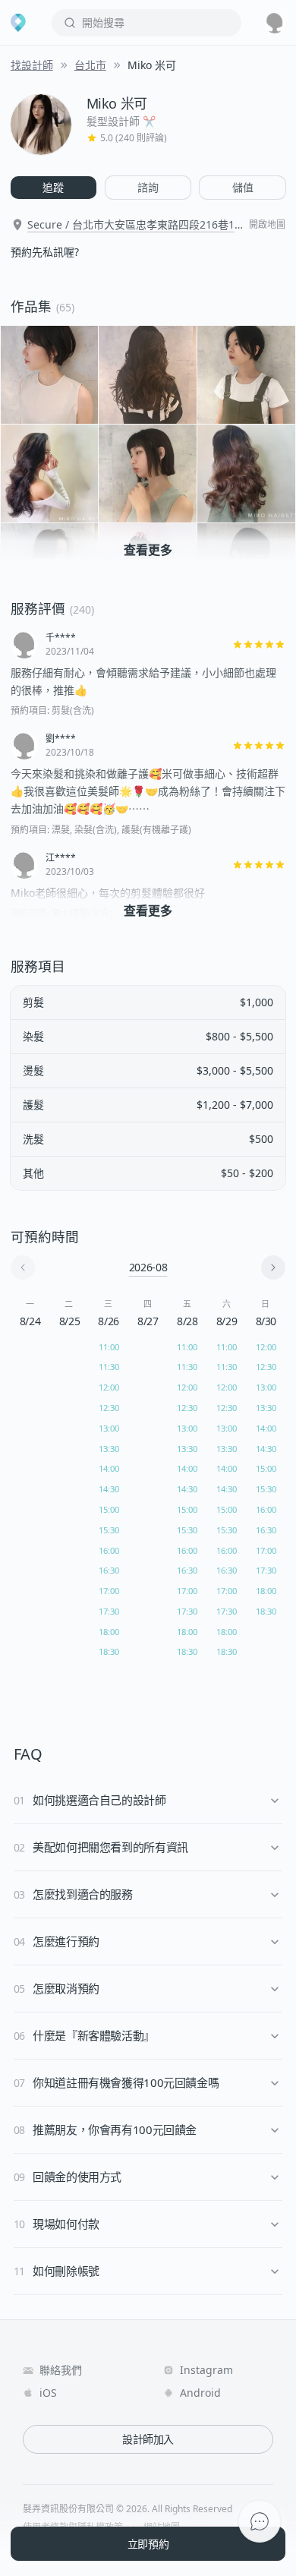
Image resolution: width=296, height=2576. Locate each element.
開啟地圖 (267, 225)
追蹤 (53, 187)
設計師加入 (148, 2439)
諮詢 (148, 187)
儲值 (243, 187)
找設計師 (32, 65)
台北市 (90, 65)
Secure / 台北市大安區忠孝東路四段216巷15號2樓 (134, 225)
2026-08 (148, 1267)
